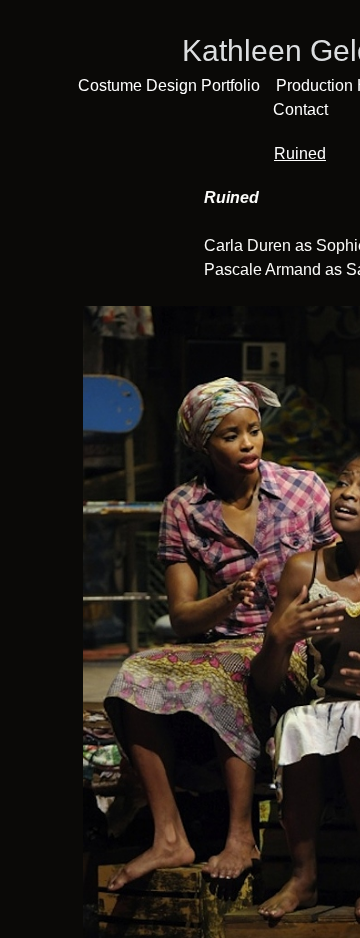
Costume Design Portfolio (169, 85)
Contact (300, 109)
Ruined (300, 153)
